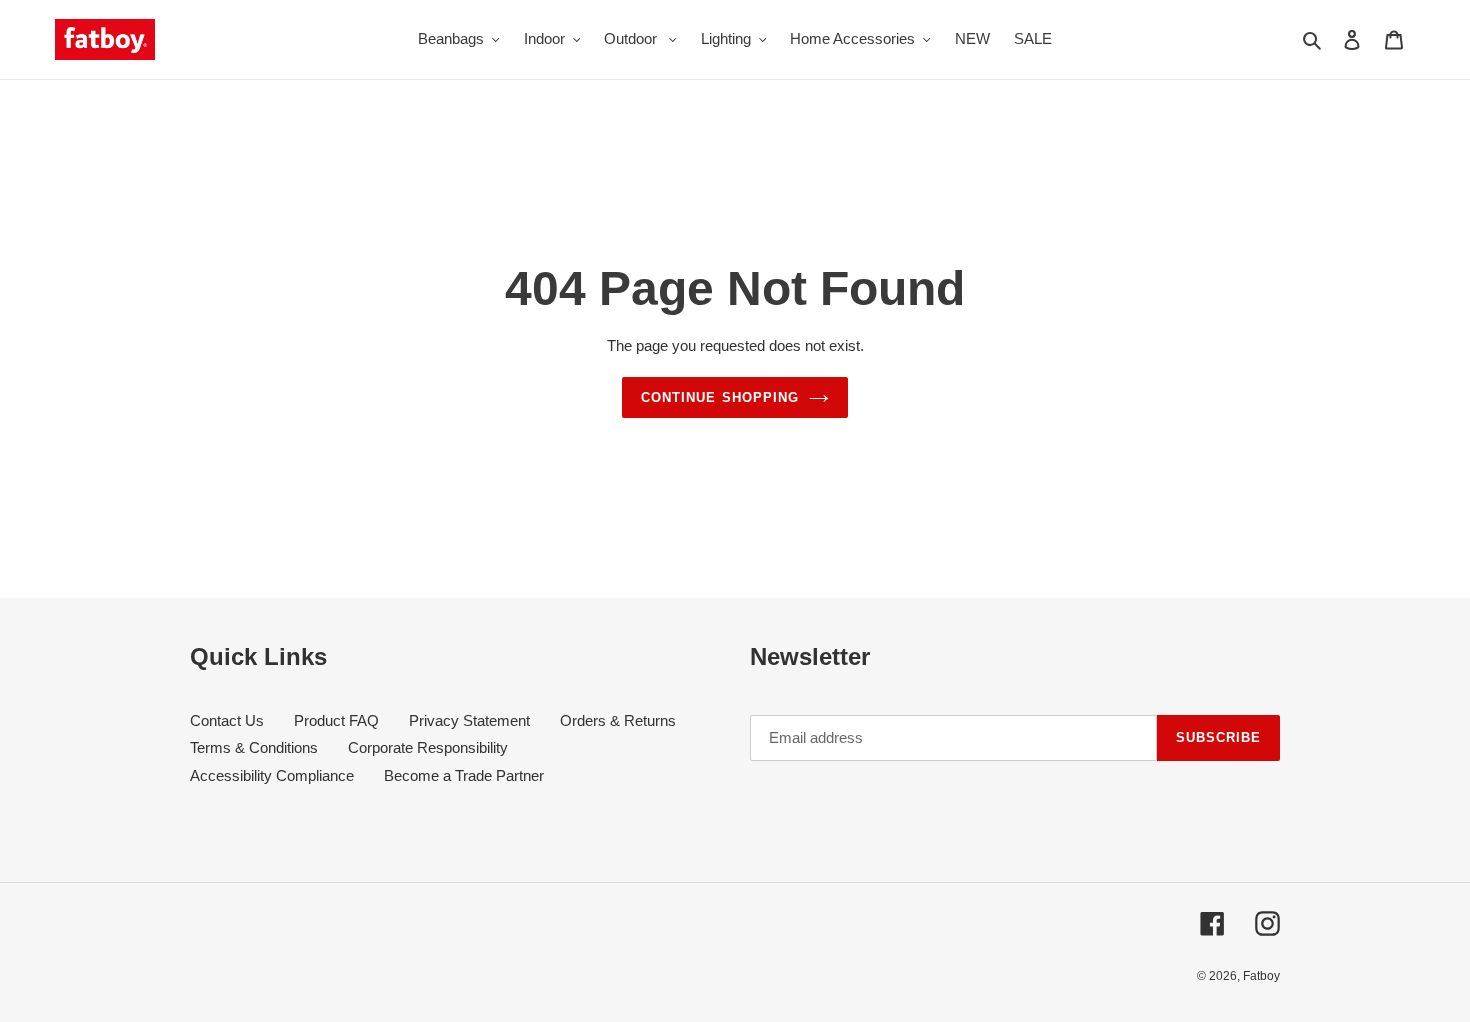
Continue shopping (720, 397)
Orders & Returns (618, 720)
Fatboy (1261, 976)
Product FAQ (336, 720)
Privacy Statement (469, 720)
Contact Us (227, 720)
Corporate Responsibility (428, 747)
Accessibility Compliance (272, 775)
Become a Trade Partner (464, 775)
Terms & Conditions (254, 747)
